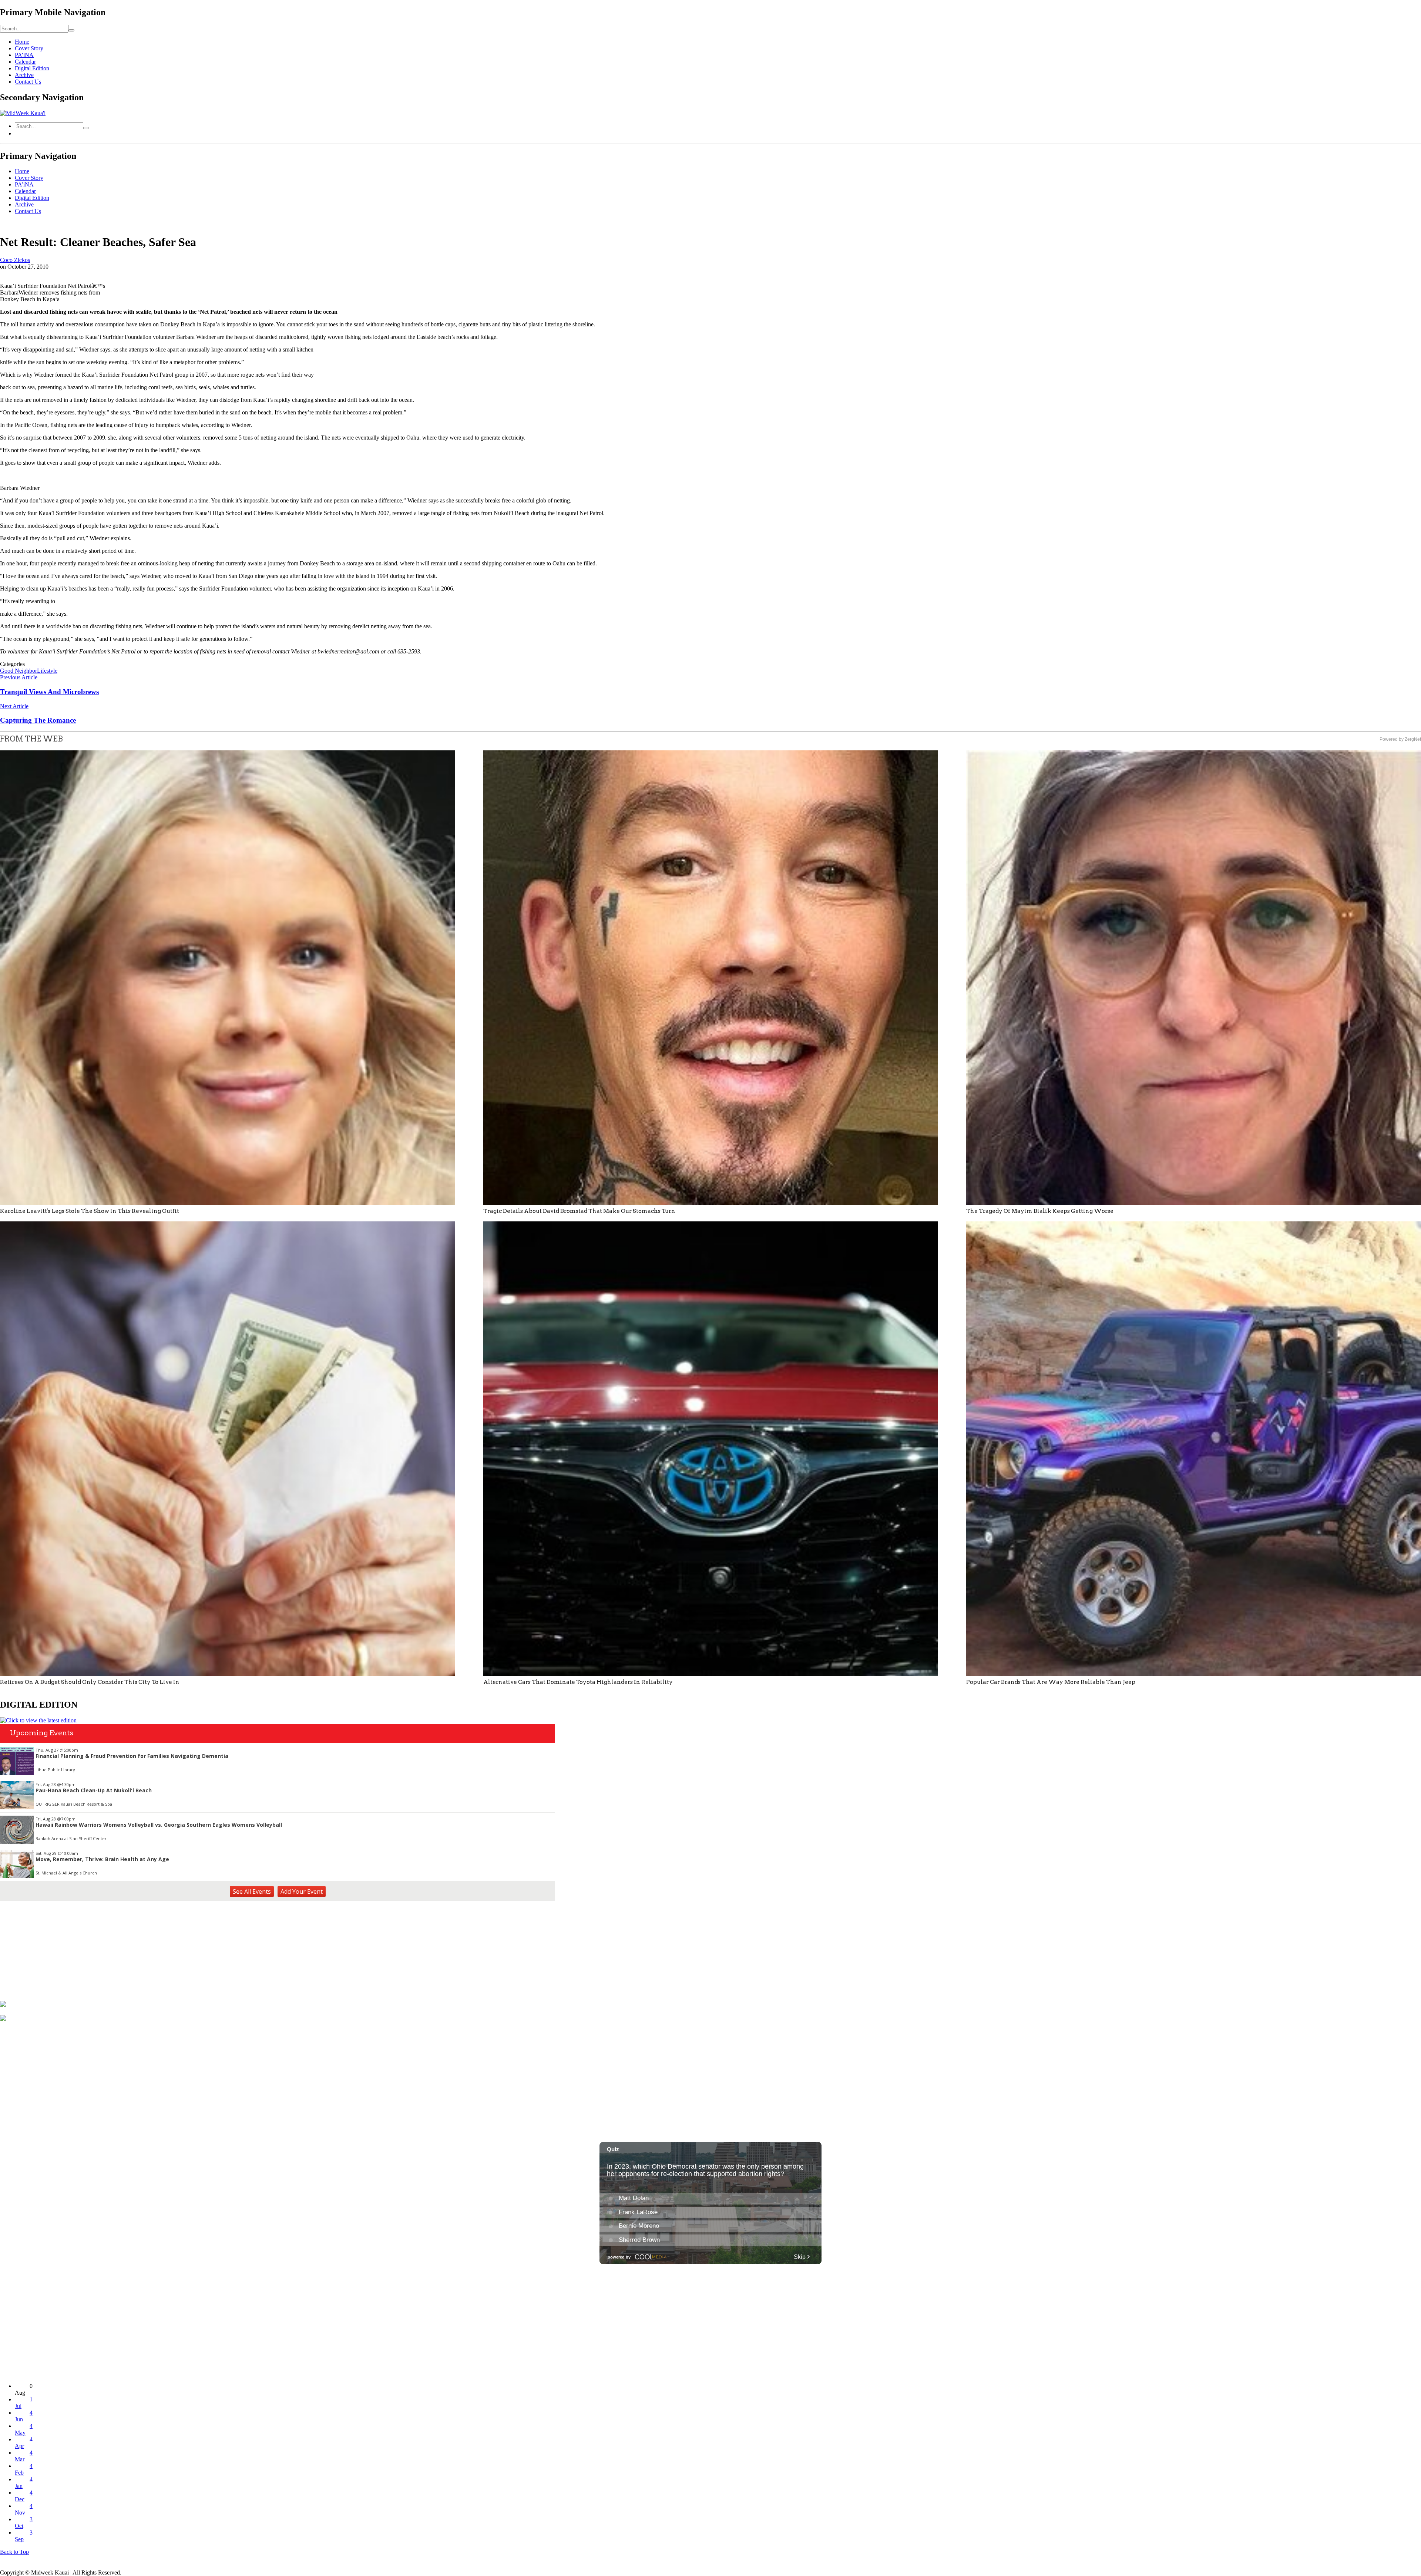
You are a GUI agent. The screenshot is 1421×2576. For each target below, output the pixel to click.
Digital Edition (32, 68)
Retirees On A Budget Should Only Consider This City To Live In (90, 1682)
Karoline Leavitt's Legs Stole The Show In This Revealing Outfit (90, 1211)
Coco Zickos (15, 260)
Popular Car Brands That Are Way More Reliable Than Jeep (1051, 1682)
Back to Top (14, 2552)
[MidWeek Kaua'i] (23, 113)
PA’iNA (24, 55)
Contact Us (28, 82)
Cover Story (29, 48)
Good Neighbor (19, 671)
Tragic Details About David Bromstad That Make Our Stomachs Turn (579, 1211)
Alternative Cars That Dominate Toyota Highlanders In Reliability (578, 1682)
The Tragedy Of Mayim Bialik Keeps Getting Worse (1040, 1211)
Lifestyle (47, 671)
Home (22, 42)
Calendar (25, 62)
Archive (24, 75)
